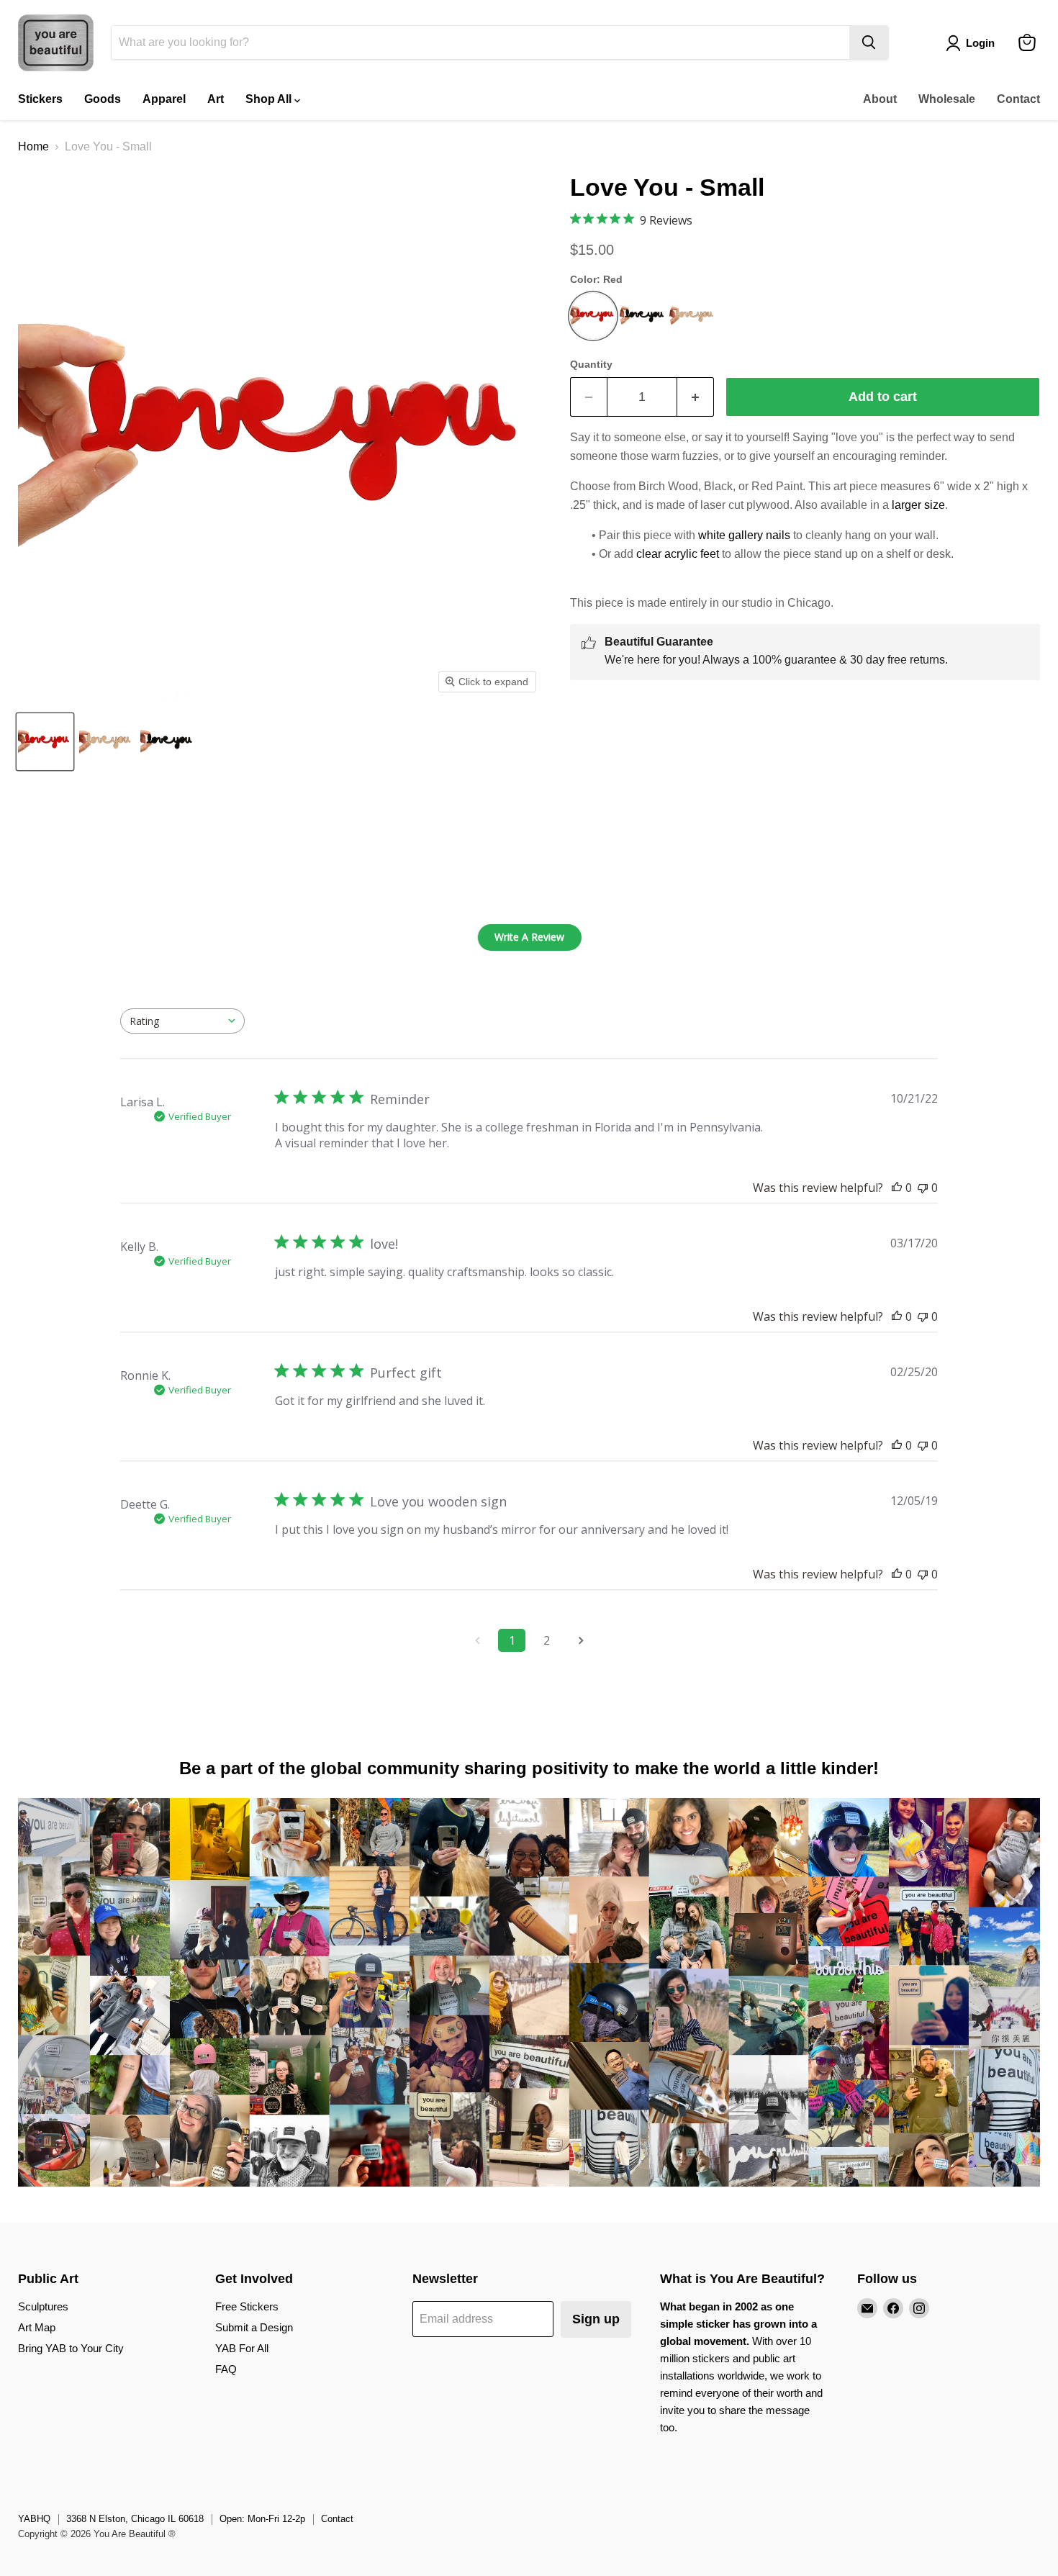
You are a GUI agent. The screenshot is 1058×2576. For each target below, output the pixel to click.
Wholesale (947, 99)
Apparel (164, 99)
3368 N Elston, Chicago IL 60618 (135, 2519)
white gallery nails (744, 535)
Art (216, 99)
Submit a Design (254, 2327)
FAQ (226, 2369)
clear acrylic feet (678, 554)
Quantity (591, 364)
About (880, 99)
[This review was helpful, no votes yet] (897, 1188)
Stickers (40, 99)
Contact (1018, 99)
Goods (103, 99)
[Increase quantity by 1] (696, 397)
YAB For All (242, 2348)
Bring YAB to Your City (71, 2348)
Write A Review (529, 937)
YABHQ (34, 2519)
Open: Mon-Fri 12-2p (262, 2519)
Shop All (270, 99)
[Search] (869, 42)
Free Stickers (247, 2306)
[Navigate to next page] (581, 1640)
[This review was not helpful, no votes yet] (923, 1188)
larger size (918, 505)
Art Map (37, 2327)
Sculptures (43, 2306)
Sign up (596, 2319)
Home (33, 146)
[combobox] (182, 1021)
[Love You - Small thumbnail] (45, 742)
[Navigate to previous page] (477, 1640)
